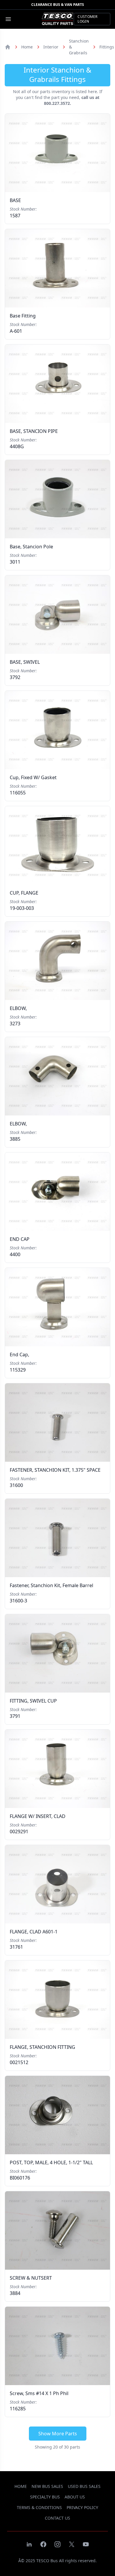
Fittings (107, 47)
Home (27, 47)
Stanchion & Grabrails (79, 47)
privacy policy (82, 2507)
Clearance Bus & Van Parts (58, 5)
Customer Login (87, 19)
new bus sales (47, 2486)
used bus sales (84, 2486)
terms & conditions (39, 2507)
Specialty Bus (45, 2497)
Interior (51, 47)
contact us (57, 2518)
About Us (75, 2497)
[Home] (8, 47)
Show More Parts (58, 2434)
